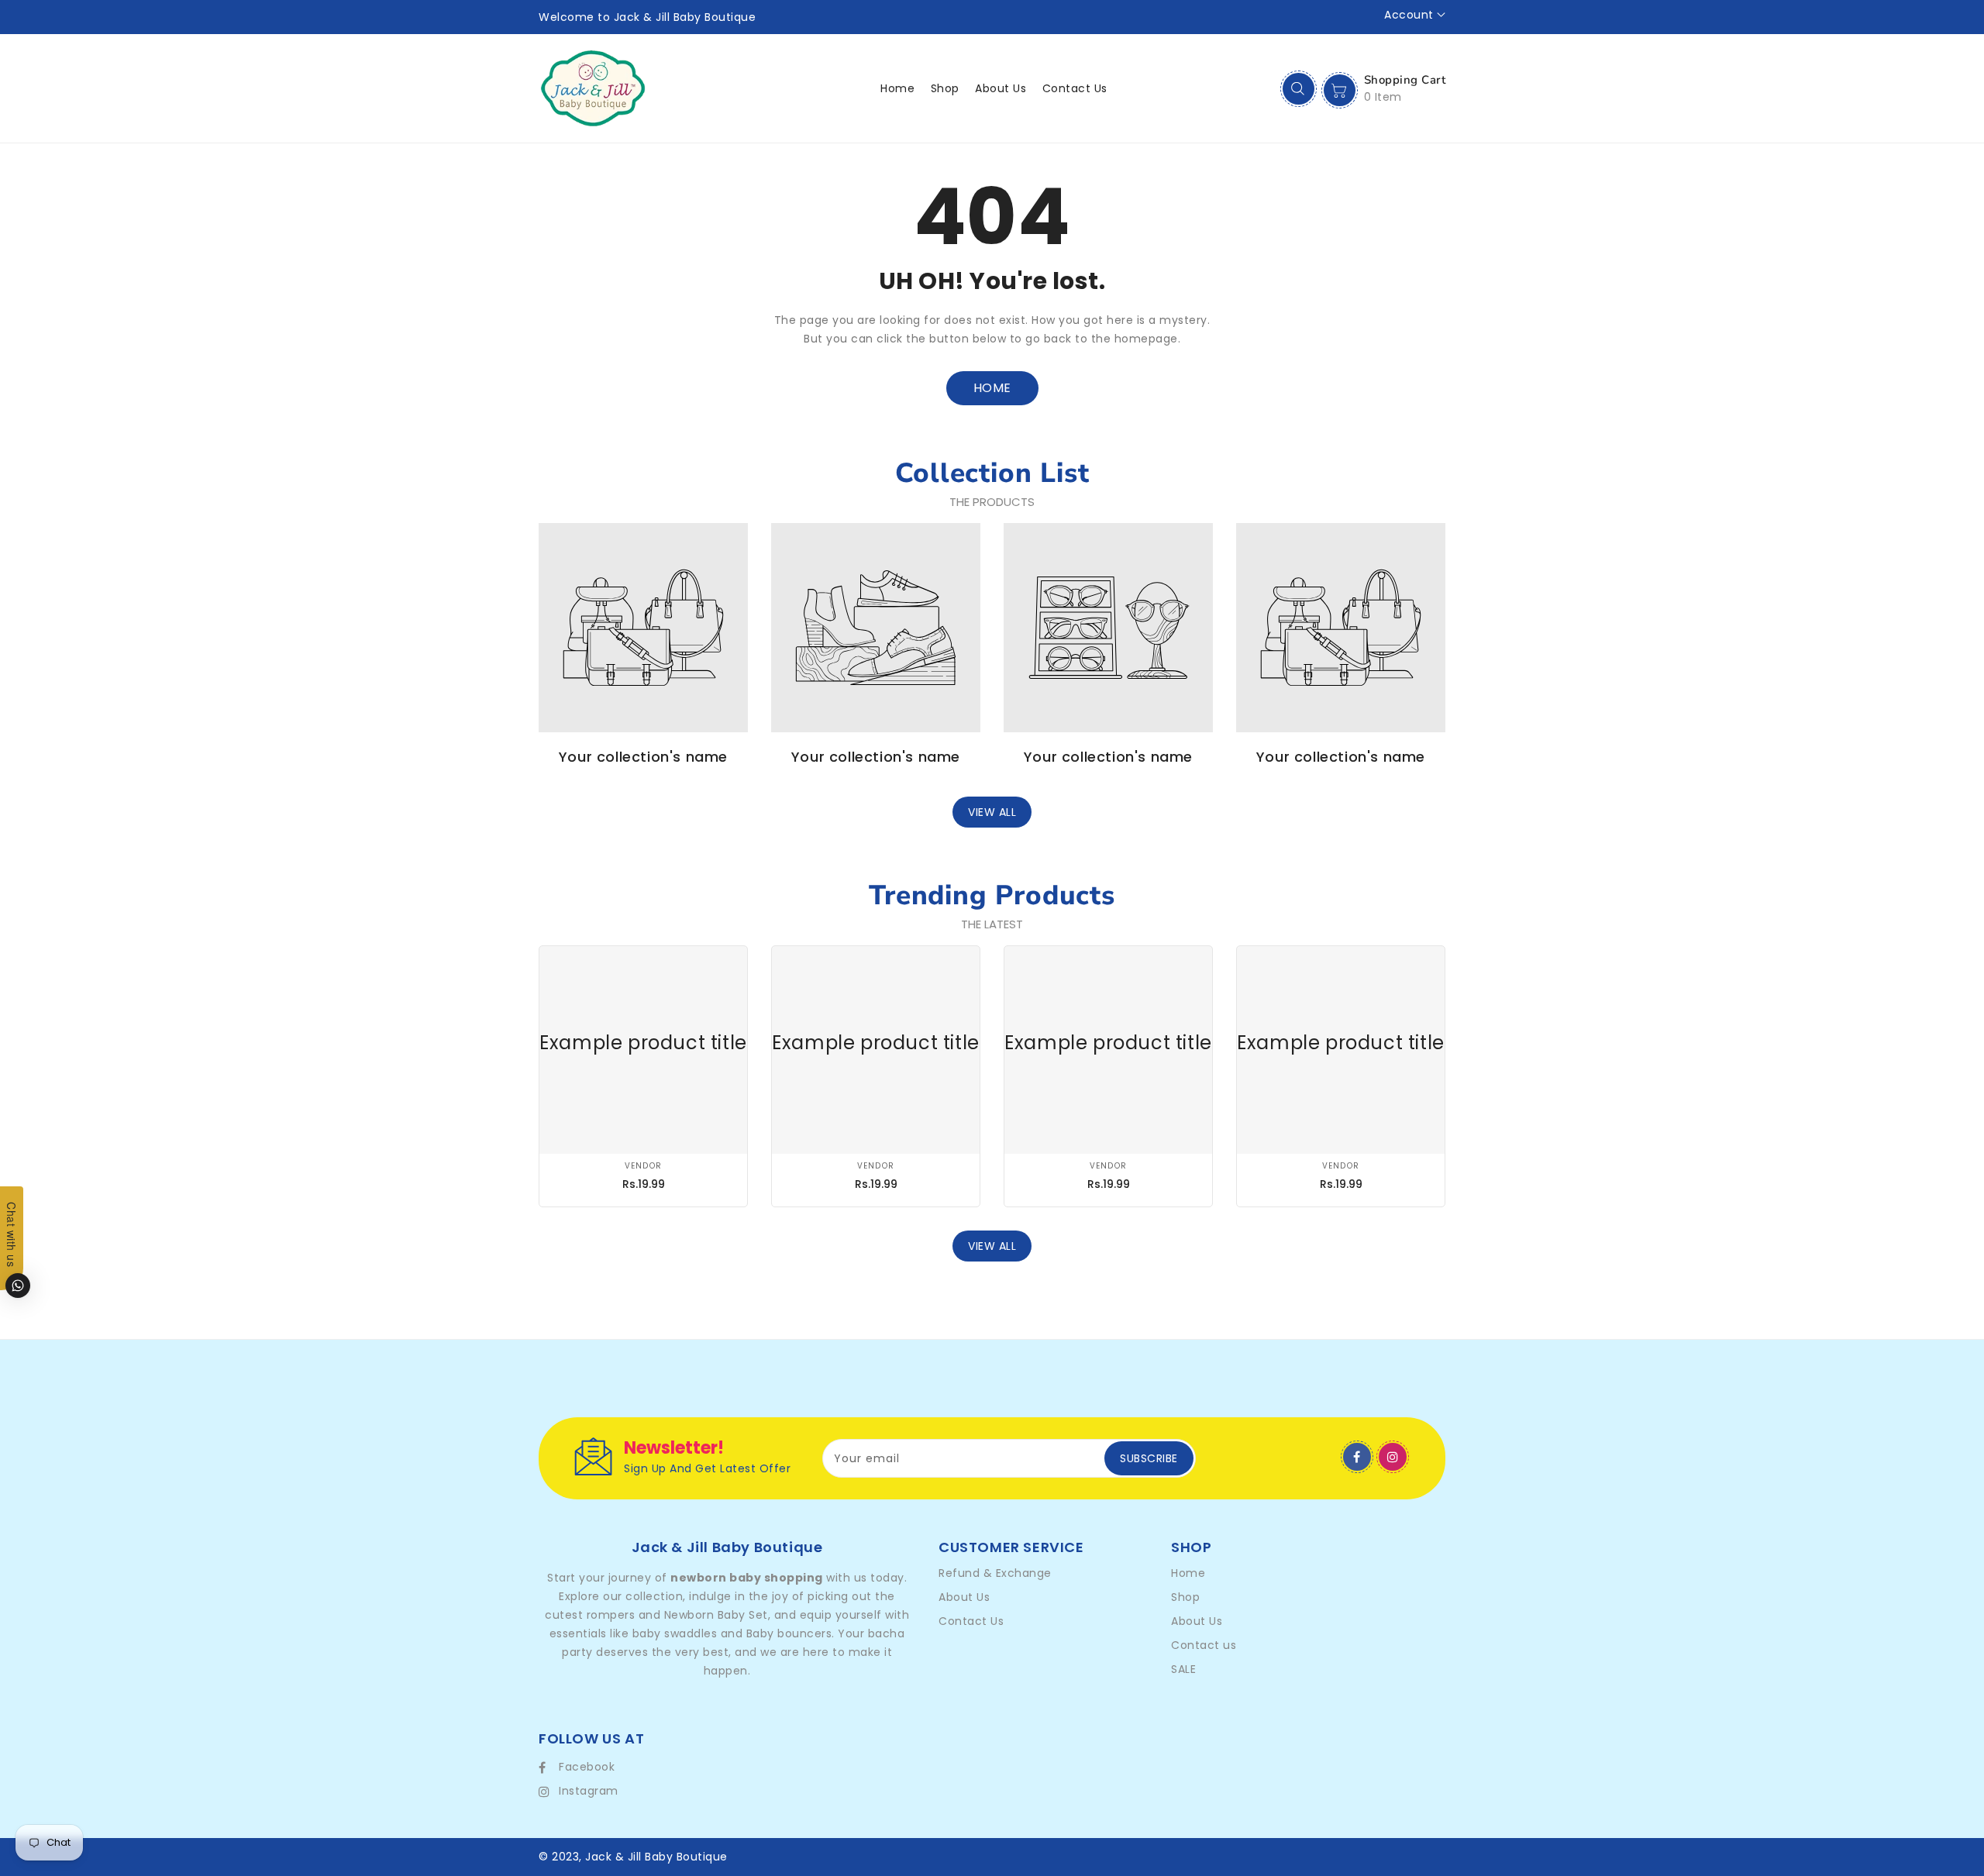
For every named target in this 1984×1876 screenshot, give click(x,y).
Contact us (1204, 1645)
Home (1188, 1573)
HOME (992, 388)
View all (992, 812)
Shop (1185, 1597)
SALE (1183, 1669)
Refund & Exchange (995, 1573)
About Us (964, 1597)
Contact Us (971, 1621)
